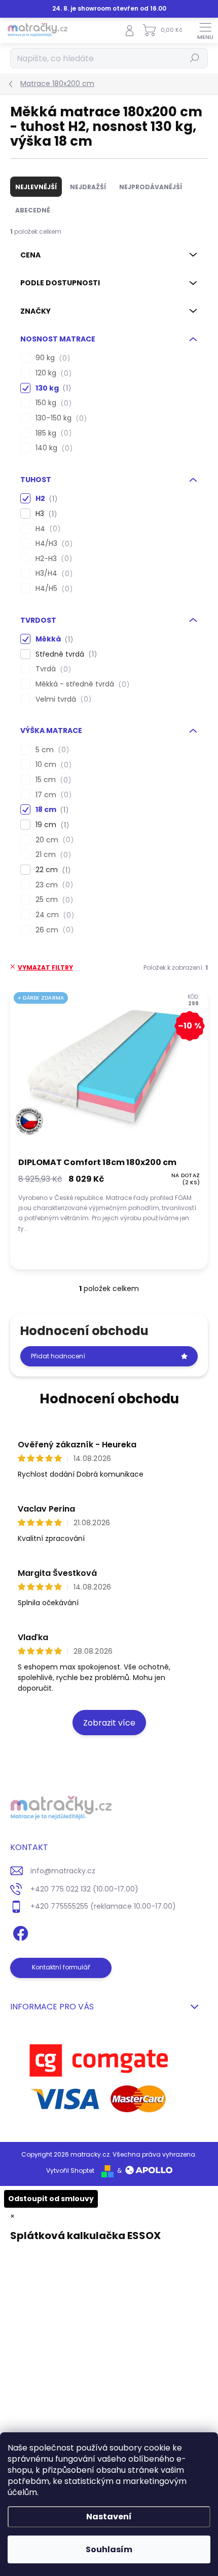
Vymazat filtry (45, 968)
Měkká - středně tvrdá (81, 684)
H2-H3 (52, 559)
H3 (45, 514)
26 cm (53, 930)
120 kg (52, 373)
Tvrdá (52, 669)
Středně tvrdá (65, 654)
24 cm (53, 915)
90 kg (51, 358)
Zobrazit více (109, 1723)
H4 (46, 529)
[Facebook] (19, 1932)
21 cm (52, 855)
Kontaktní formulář (61, 1967)
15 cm (52, 780)
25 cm (53, 900)
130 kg (52, 388)
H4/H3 (52, 544)
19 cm (51, 825)
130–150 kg (60, 418)
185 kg (52, 433)
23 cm (53, 885)
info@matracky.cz (63, 1871)
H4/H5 (52, 589)
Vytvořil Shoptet (70, 2171)
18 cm (50, 810)
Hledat (195, 58)
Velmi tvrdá (62, 699)
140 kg (52, 448)
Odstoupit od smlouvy (51, 2199)
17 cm (52, 795)
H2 (45, 499)
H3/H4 (52, 573)
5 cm (51, 750)
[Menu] (205, 30)
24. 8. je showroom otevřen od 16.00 (109, 9)
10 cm (52, 765)
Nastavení (109, 2517)
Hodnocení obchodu (109, 1399)
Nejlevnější (36, 187)
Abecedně (33, 210)
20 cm (53, 840)
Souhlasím (109, 2549)
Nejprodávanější (151, 187)
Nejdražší (88, 187)
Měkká (53, 639)
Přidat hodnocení (58, 1356)
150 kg (52, 403)
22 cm (51, 870)
